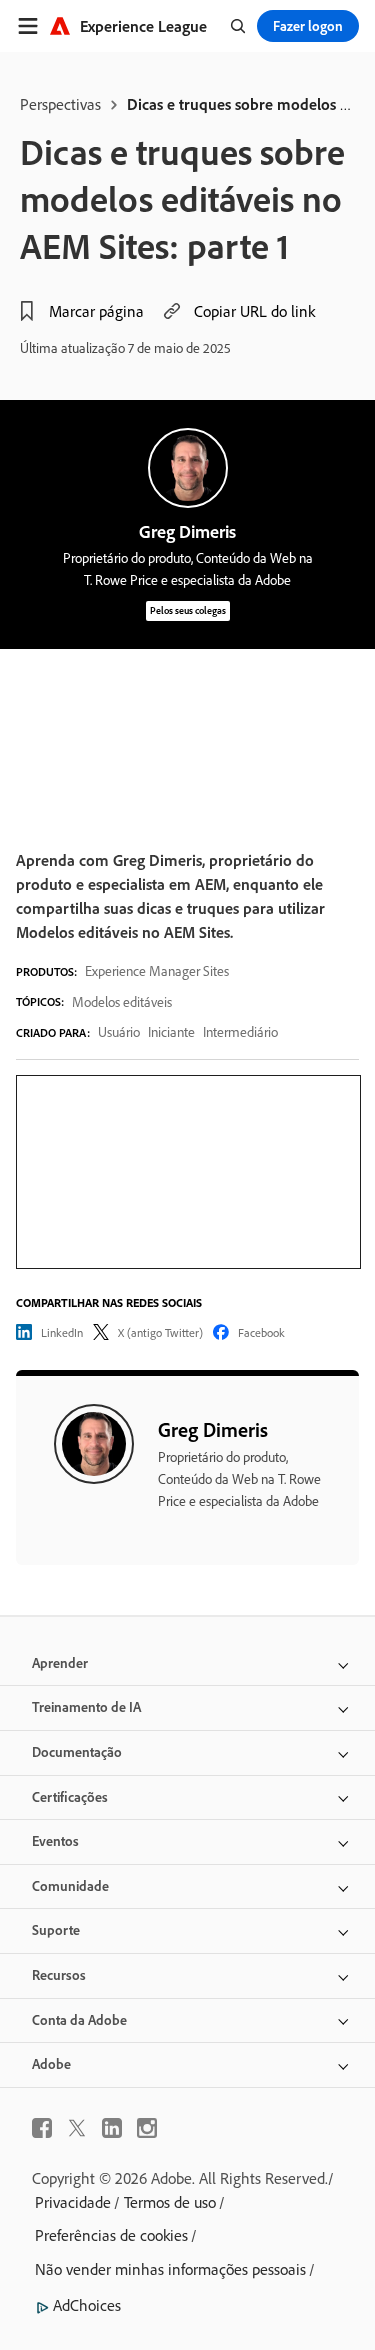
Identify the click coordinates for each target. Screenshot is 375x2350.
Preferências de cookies (111, 2235)
